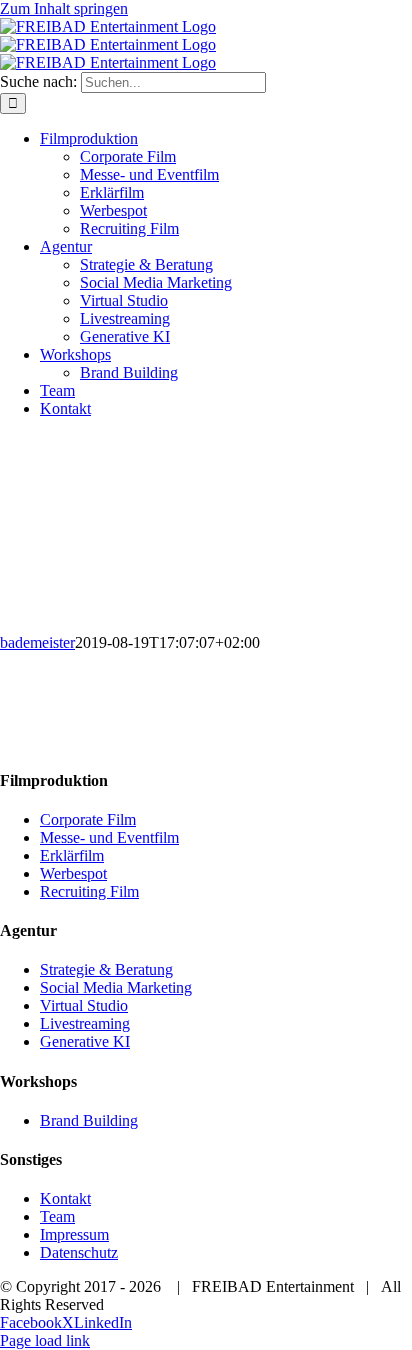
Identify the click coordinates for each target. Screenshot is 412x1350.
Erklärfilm (72, 855)
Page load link (45, 1340)
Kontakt (65, 1198)
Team (57, 1216)
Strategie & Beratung (106, 969)
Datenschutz (79, 1252)
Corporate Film (88, 819)
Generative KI (85, 1041)
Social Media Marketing (116, 987)
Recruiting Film (89, 891)
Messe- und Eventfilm (109, 837)
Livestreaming (85, 1023)
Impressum (74, 1234)
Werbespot (73, 873)
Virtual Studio (84, 1005)
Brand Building (89, 1120)
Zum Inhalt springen (64, 8)
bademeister (37, 642)
